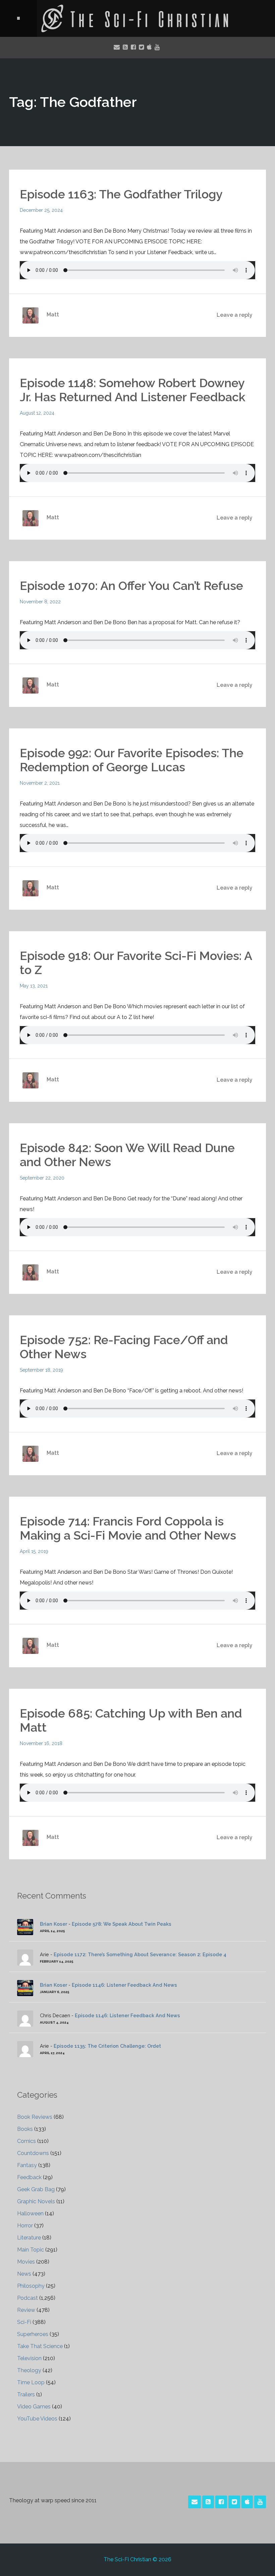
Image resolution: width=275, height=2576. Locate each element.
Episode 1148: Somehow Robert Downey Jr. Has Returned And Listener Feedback (132, 390)
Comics (26, 2141)
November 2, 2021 (40, 783)
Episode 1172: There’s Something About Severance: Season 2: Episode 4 (140, 1954)
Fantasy (27, 2165)
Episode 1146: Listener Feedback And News (124, 1985)
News (24, 2274)
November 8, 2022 (40, 602)
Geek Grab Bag (36, 2189)
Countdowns (33, 2153)
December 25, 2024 (41, 210)
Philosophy (31, 2286)
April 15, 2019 (34, 1551)
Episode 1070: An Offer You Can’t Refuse (131, 586)
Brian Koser (53, 1924)
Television (29, 2358)
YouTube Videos (37, 2419)
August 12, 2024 (37, 413)
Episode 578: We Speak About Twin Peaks (122, 1924)
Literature (29, 2238)
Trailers (26, 2394)
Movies (26, 2262)
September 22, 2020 (42, 1178)
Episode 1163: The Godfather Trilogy (121, 194)
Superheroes (33, 2334)
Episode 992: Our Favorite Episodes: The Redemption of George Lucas (132, 760)
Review (26, 2310)
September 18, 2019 (41, 1370)
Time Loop (31, 2382)
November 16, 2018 (41, 1743)
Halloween (30, 2213)
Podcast (27, 2298)
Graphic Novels (36, 2201)
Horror (25, 2226)
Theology (29, 2370)
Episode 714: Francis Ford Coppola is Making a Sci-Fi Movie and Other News (128, 1528)
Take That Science (40, 2346)
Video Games (34, 2407)
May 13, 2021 (34, 986)
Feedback (29, 2177)
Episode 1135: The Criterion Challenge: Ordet (107, 2046)
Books (25, 2129)
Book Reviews (35, 2117)
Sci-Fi (24, 2322)
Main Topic (31, 2250)
